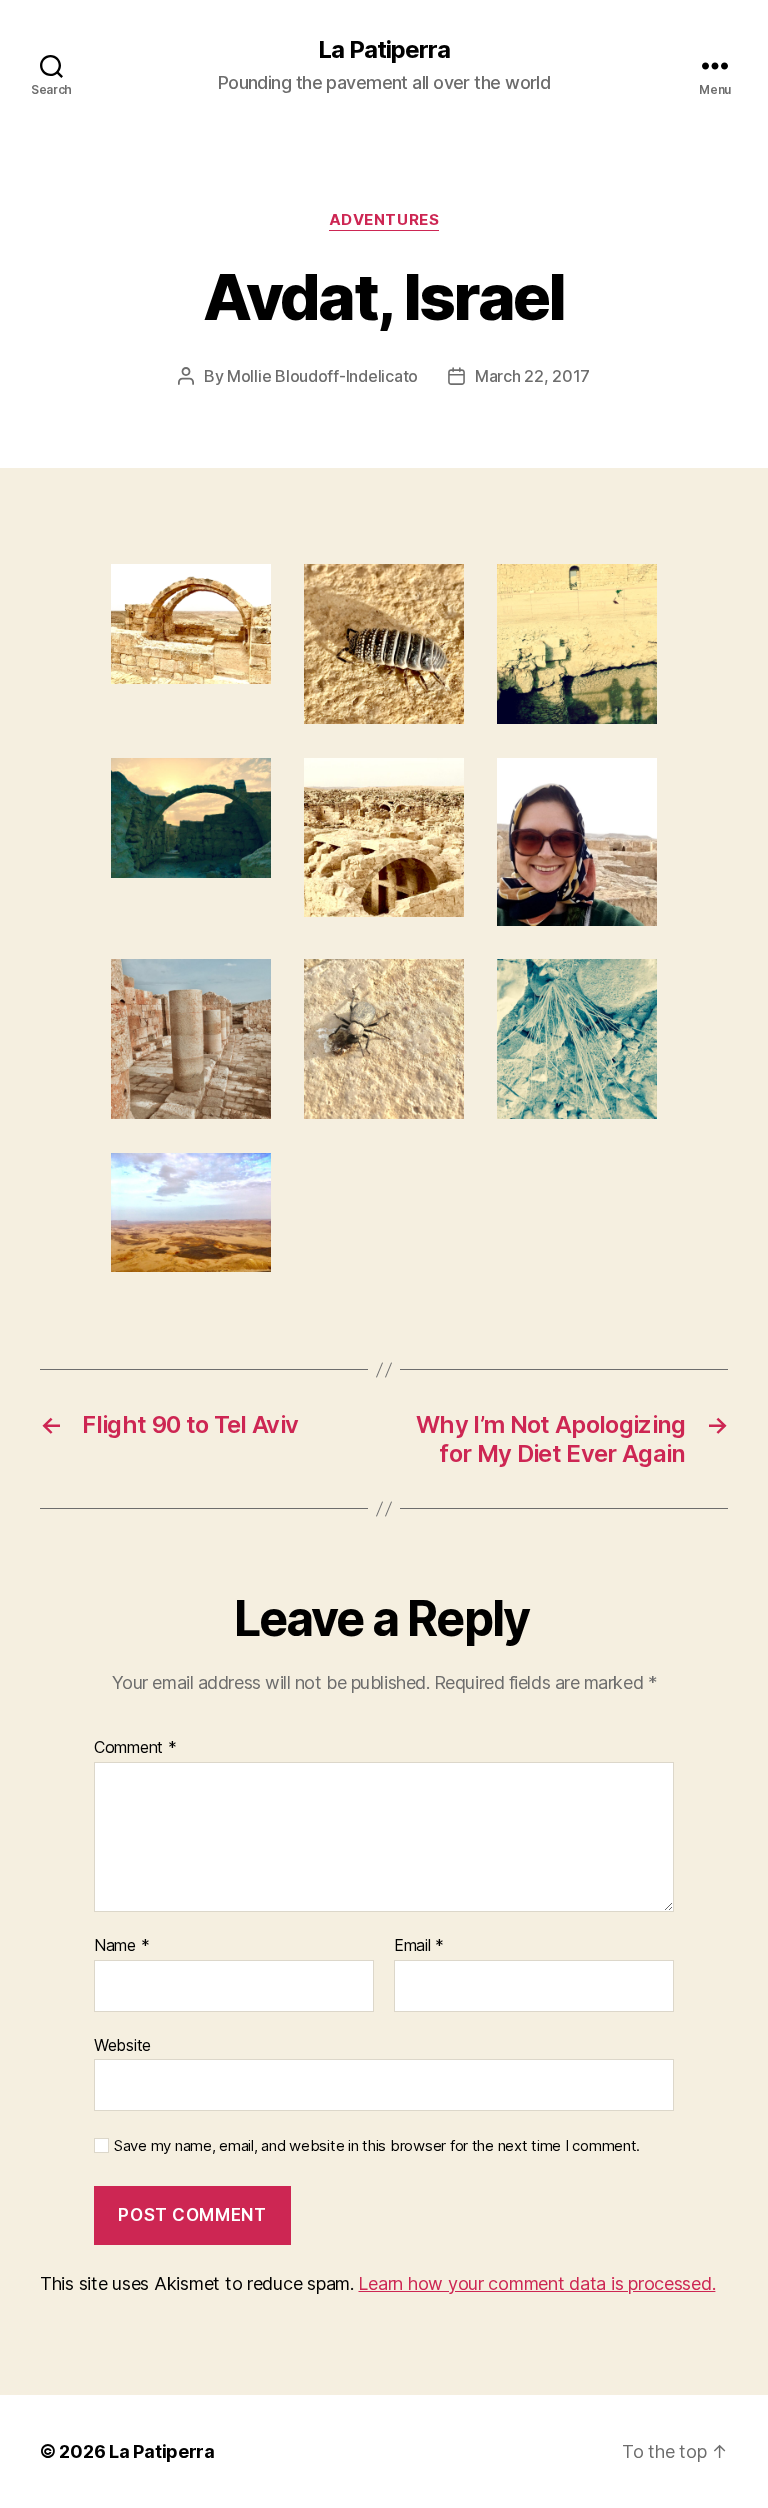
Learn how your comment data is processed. (536, 2283)
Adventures (384, 220)
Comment (135, 1748)
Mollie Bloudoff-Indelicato (322, 376)
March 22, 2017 (532, 376)
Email (419, 1946)
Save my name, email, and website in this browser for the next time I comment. (377, 2146)
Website (122, 2044)
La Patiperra (384, 50)
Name (121, 1946)
